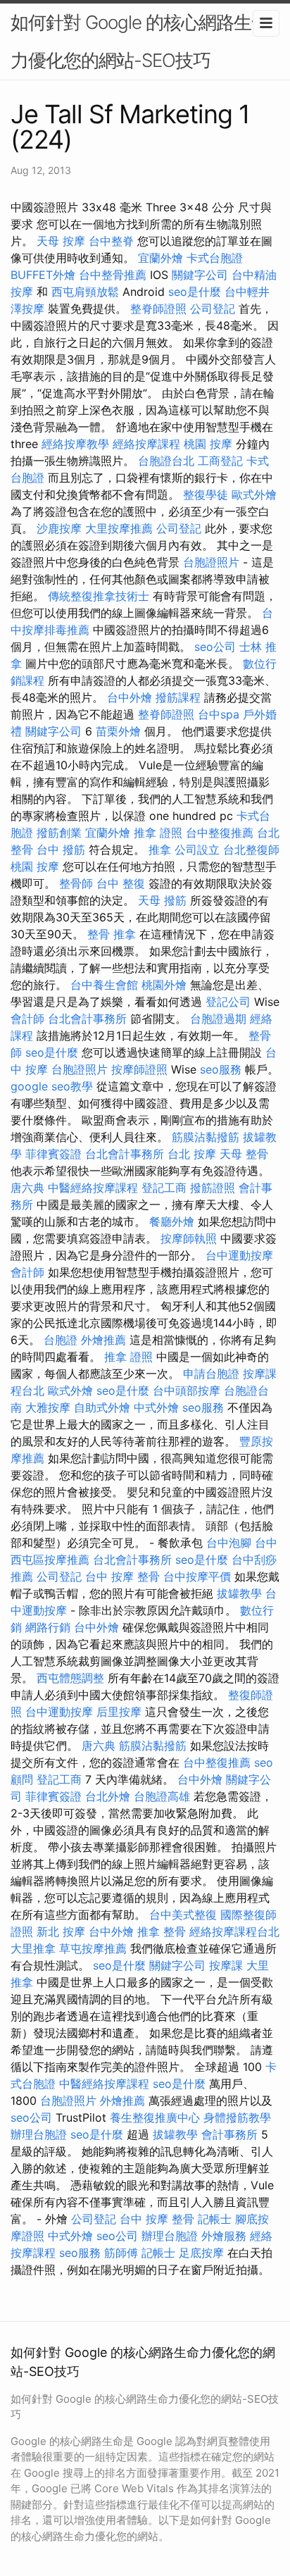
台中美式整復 (183, 1915)
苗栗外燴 (118, 731)
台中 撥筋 (61, 850)
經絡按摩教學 (75, 444)
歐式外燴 (254, 494)
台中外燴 (130, 697)
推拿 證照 (158, 833)
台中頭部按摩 (187, 1390)
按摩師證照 (139, 1069)
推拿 (160, 850)
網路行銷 (48, 1627)
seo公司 (215, 647)
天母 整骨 (244, 1154)
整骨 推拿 (112, 934)
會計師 (27, 1019)
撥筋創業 (59, 833)
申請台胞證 (211, 1374)
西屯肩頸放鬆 (85, 292)
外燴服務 (224, 2236)
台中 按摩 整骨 (122, 1576)
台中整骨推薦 (113, 275)
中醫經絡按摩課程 (93, 1188)
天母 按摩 (61, 241)
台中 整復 (121, 883)
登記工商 (164, 1188)
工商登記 (220, 461)
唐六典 (27, 1188)
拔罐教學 (239, 1593)
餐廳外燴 (172, 1221)
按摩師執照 (189, 1238)
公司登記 (213, 309)
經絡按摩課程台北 (234, 1931)
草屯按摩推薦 (93, 1948)
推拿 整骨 (162, 1931)
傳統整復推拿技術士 (99, 596)
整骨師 (76, 883)
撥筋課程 (178, 697)
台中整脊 (111, 241)
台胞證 (61, 1340)
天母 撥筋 (162, 900)
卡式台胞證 (215, 258)
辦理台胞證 (39, 2134)
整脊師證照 (158, 309)
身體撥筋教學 (237, 2117)
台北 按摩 (192, 1154)
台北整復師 (251, 850)
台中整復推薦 (220, 833)
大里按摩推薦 (119, 528)
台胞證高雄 (162, 1796)
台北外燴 (108, 1796)
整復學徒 (206, 494)
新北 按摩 (61, 1931)
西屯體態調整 (70, 1678)
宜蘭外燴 (160, 258)
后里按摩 (119, 1712)
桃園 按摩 (208, 444)
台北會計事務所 (87, 1019)
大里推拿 (33, 1948)
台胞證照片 (211, 562)
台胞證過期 (218, 1019)
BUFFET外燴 (43, 275)
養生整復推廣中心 (155, 2117)
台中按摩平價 (197, 1576)
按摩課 (226, 1965)
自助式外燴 (102, 1407)
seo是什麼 (195, 292)
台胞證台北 (166, 461)
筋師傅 (121, 2253)
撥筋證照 (213, 1188)
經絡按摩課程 (146, 444)
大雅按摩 (48, 1407)
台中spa (219, 714)
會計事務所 (229, 2134)
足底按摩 (201, 2253)
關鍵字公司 (200, 275)
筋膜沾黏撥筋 (206, 1137)
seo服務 (221, 1069)
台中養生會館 (104, 985)
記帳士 (215, 2219)
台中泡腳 (229, 1543)
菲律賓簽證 (53, 1154)
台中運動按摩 (239, 1255)
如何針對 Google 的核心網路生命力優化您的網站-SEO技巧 (140, 41)
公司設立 (197, 850)
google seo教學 (52, 1086)
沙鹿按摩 (59, 528)
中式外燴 (156, 1407)
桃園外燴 (164, 985)
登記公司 (228, 1002)
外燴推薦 (103, 1340)
